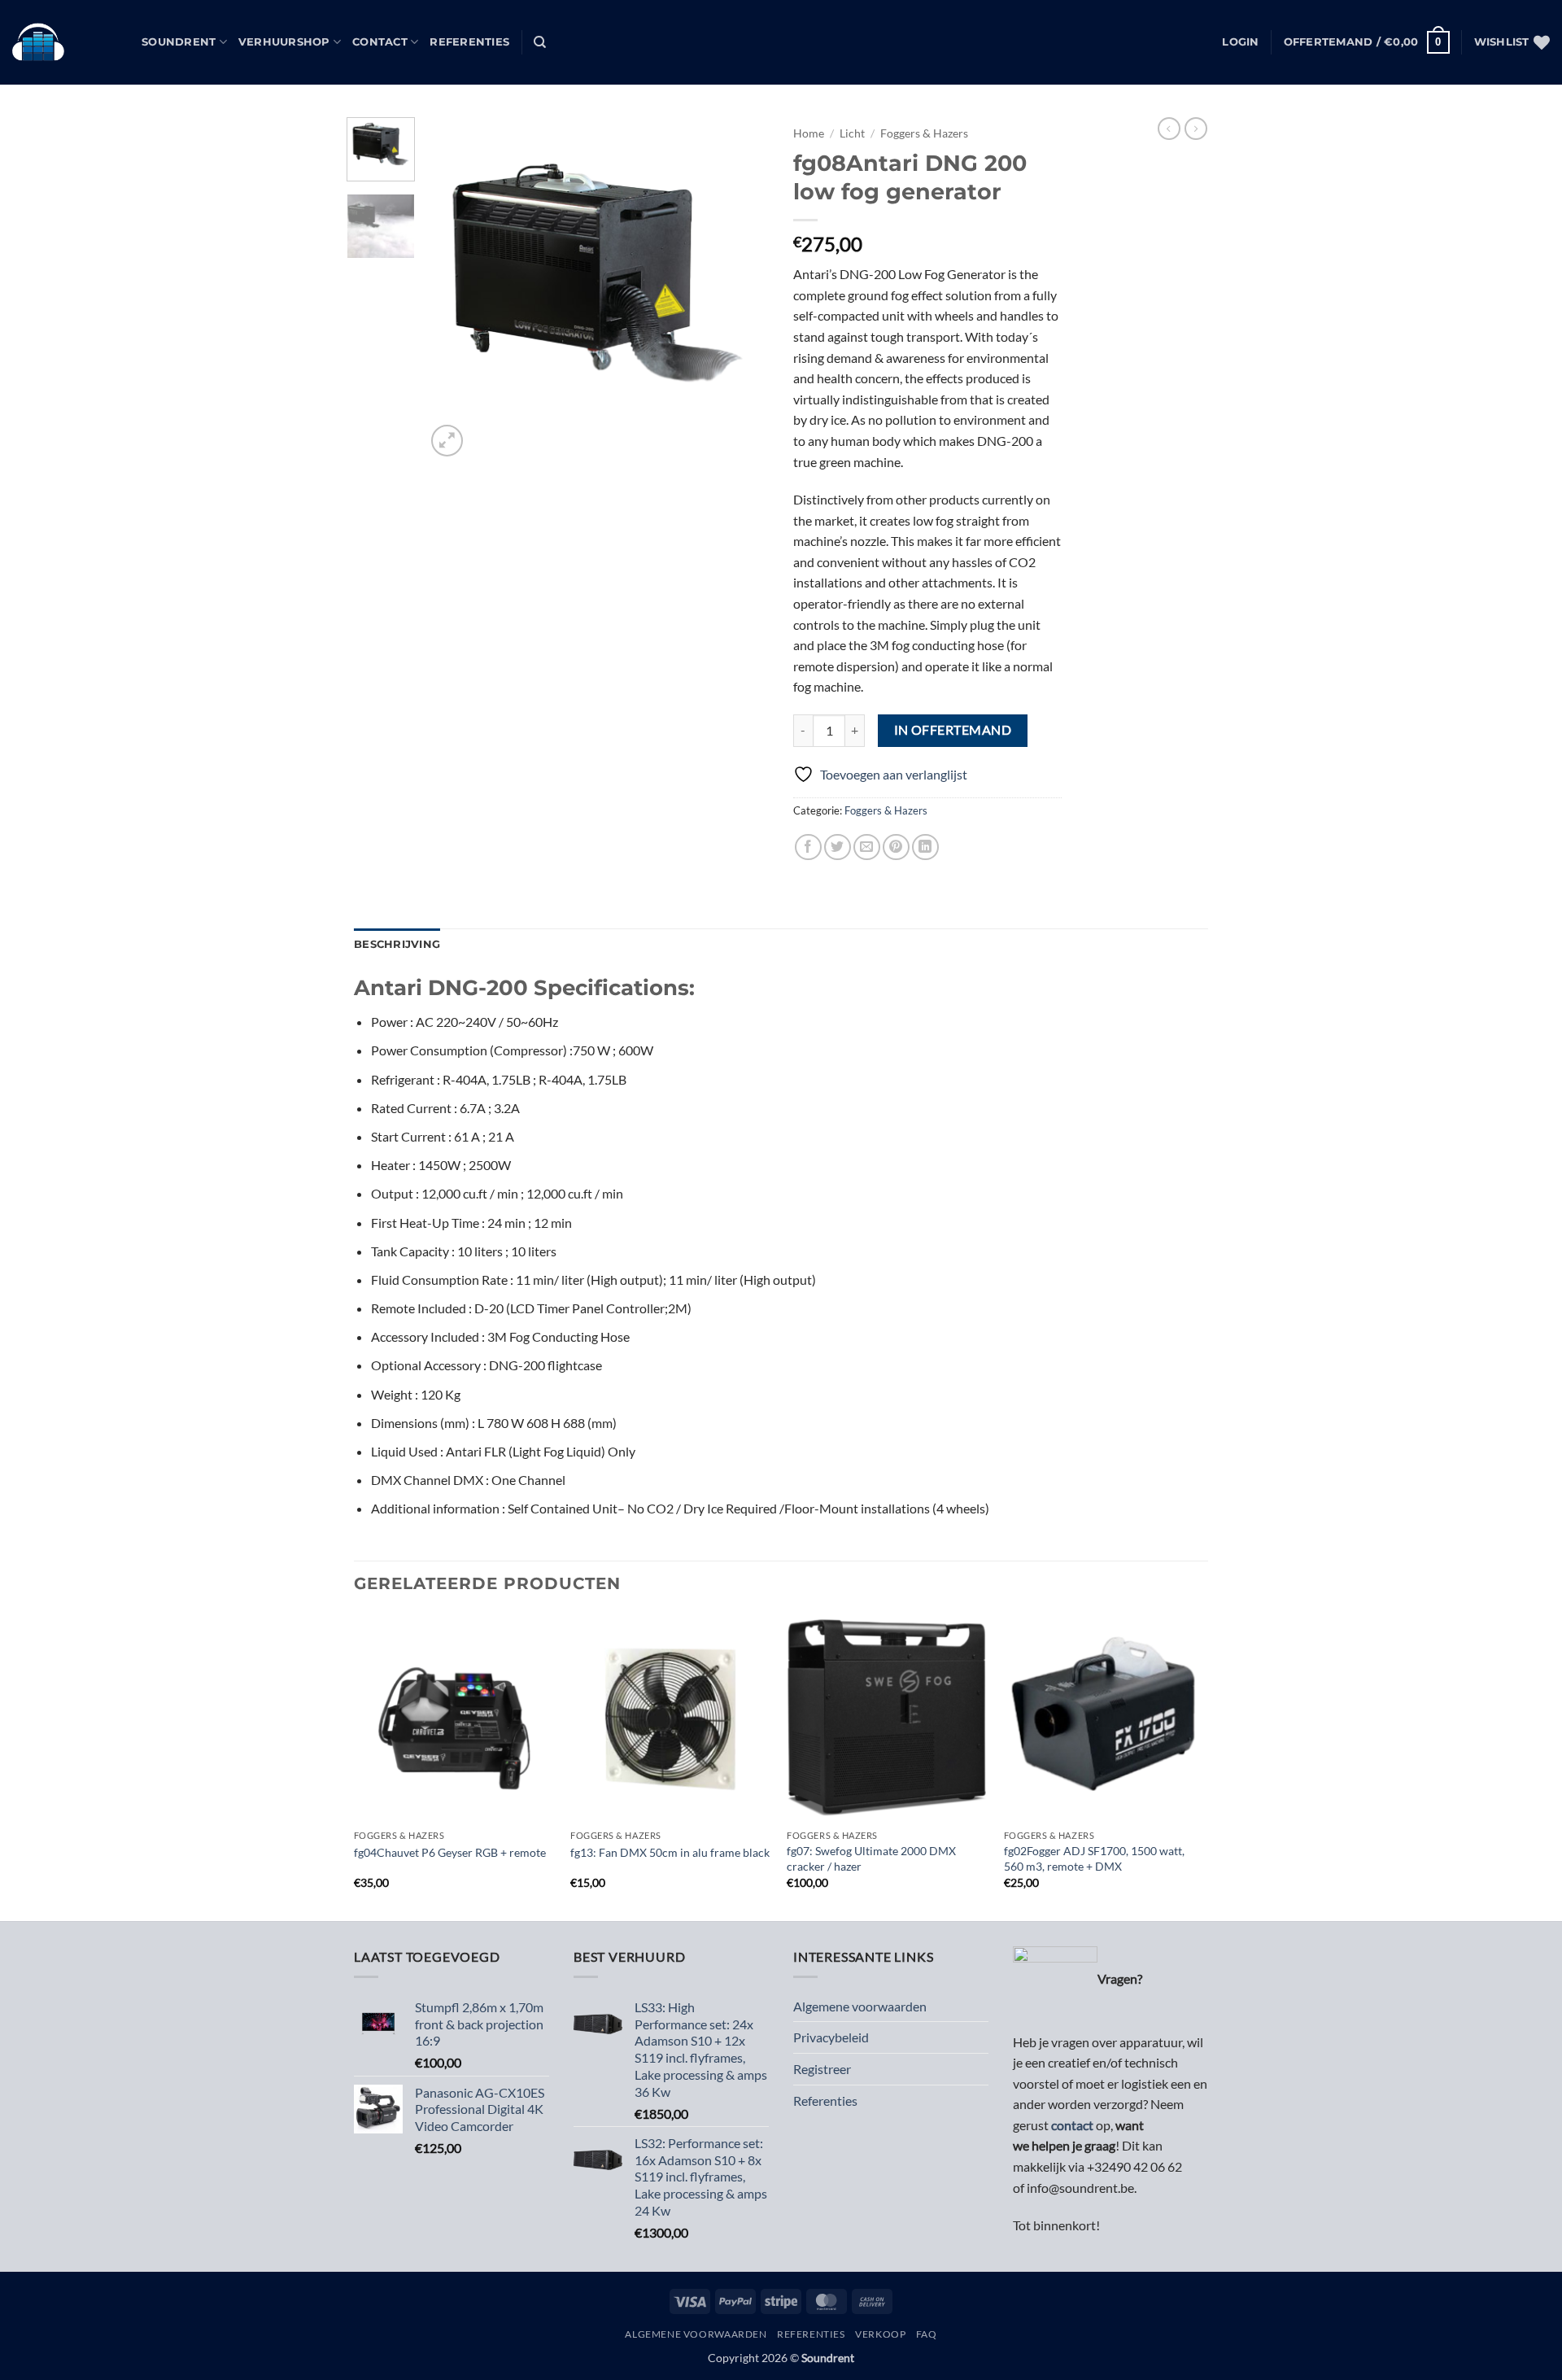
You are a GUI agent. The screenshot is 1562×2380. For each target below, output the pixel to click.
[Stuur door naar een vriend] (867, 847)
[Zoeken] (540, 42)
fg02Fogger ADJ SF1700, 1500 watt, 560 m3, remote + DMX (1094, 1858)
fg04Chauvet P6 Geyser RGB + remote (450, 1852)
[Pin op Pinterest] (896, 847)
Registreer (822, 2069)
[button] (1240, 42)
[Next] (742, 289)
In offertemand (953, 730)
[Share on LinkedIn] (925, 847)
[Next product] (1169, 129)
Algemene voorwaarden (860, 2006)
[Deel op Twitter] (838, 847)
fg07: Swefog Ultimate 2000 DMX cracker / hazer (871, 1858)
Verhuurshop (284, 42)
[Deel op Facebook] (808, 847)
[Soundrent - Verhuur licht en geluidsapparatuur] (65, 42)
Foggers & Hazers (924, 133)
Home (809, 133)
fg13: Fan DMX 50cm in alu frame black (670, 1852)
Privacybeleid (831, 2037)
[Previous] (453, 289)
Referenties (469, 42)
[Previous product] (1196, 129)
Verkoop (880, 2334)
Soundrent (179, 42)
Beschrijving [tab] (397, 944)
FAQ (927, 2334)
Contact (380, 42)
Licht (852, 133)
